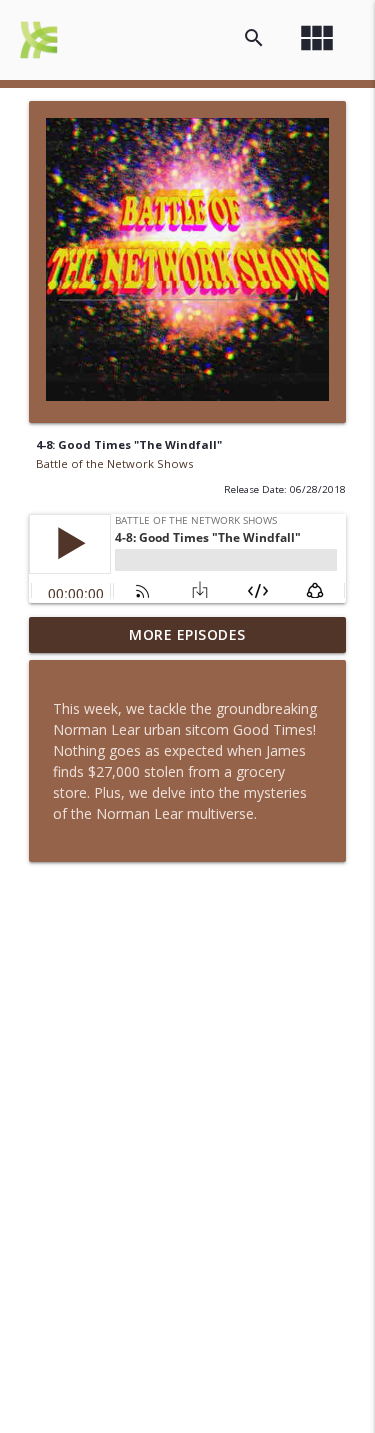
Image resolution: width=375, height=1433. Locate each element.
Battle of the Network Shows (114, 463)
